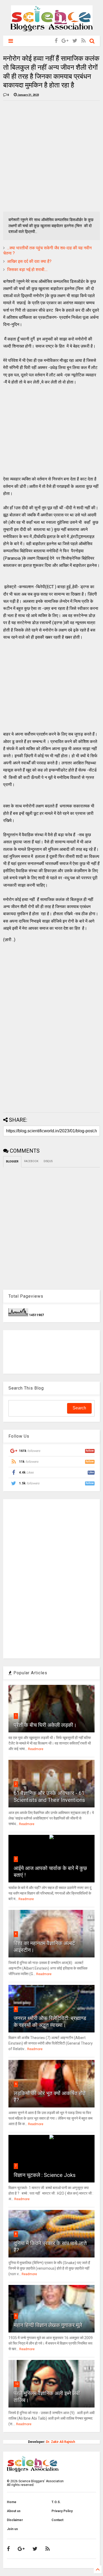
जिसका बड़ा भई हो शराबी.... (27, 270)
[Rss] (83, 41)
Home (12, 2502)
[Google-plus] (65, 41)
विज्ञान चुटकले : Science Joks (45, 2175)
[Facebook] (56, 41)
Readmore (36, 1749)
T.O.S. (56, 2502)
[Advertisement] (51, 156)
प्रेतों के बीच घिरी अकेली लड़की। (45, 1725)
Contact (57, 2520)
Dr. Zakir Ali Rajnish (60, 2442)
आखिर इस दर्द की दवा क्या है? (29, 261)
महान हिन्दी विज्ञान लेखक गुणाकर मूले (48, 2325)
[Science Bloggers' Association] (52, 29)
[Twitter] (75, 41)
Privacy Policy (62, 2511)
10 (17, 2384)
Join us (12, 2529)
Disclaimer (15, 2520)
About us (14, 2511)
